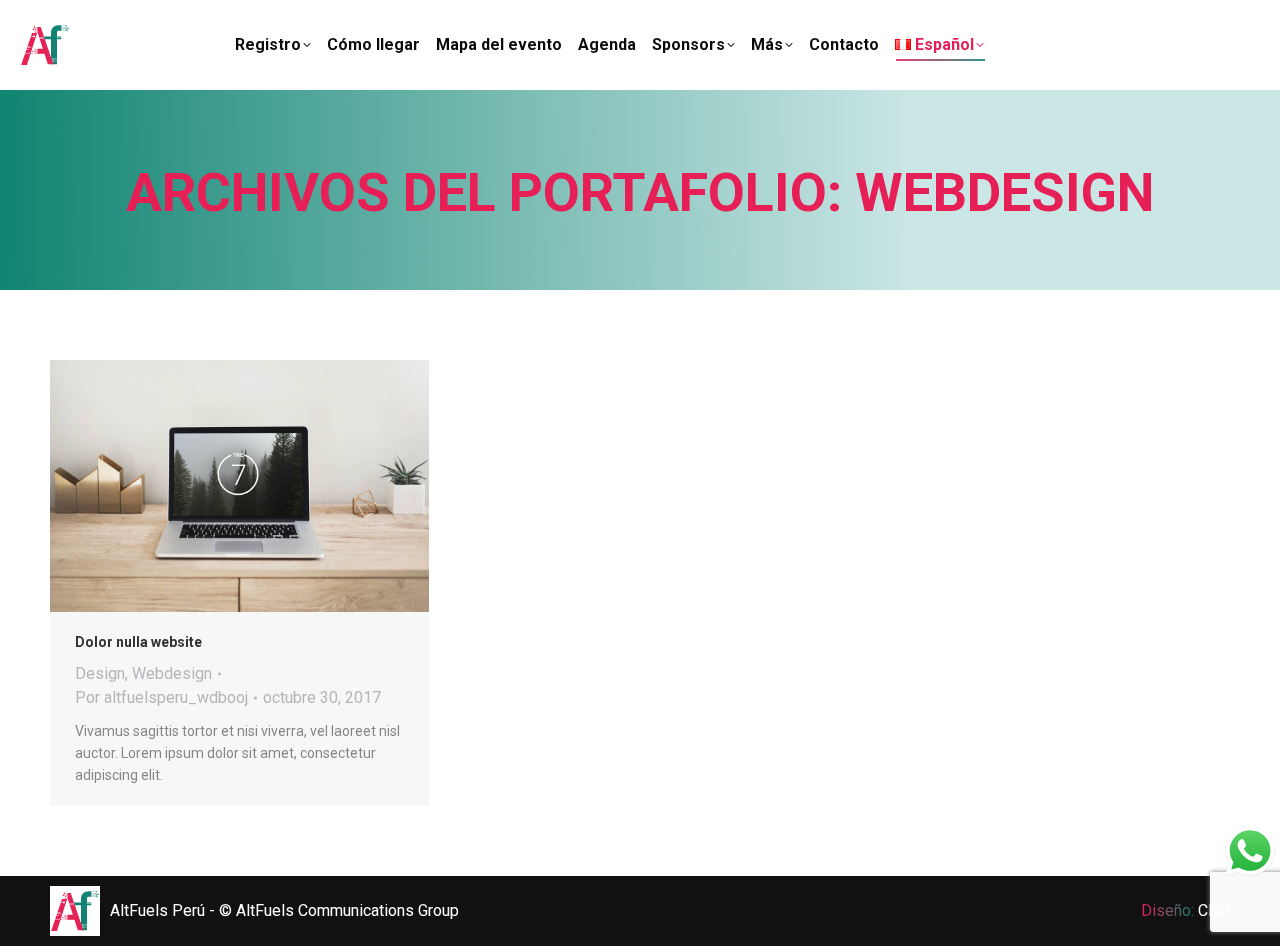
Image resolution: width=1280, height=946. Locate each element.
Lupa (240, 486)
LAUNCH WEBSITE (186, 486)
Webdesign (172, 673)
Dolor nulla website (138, 642)
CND (1214, 910)
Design (100, 673)
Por (161, 697)
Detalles (294, 486)
